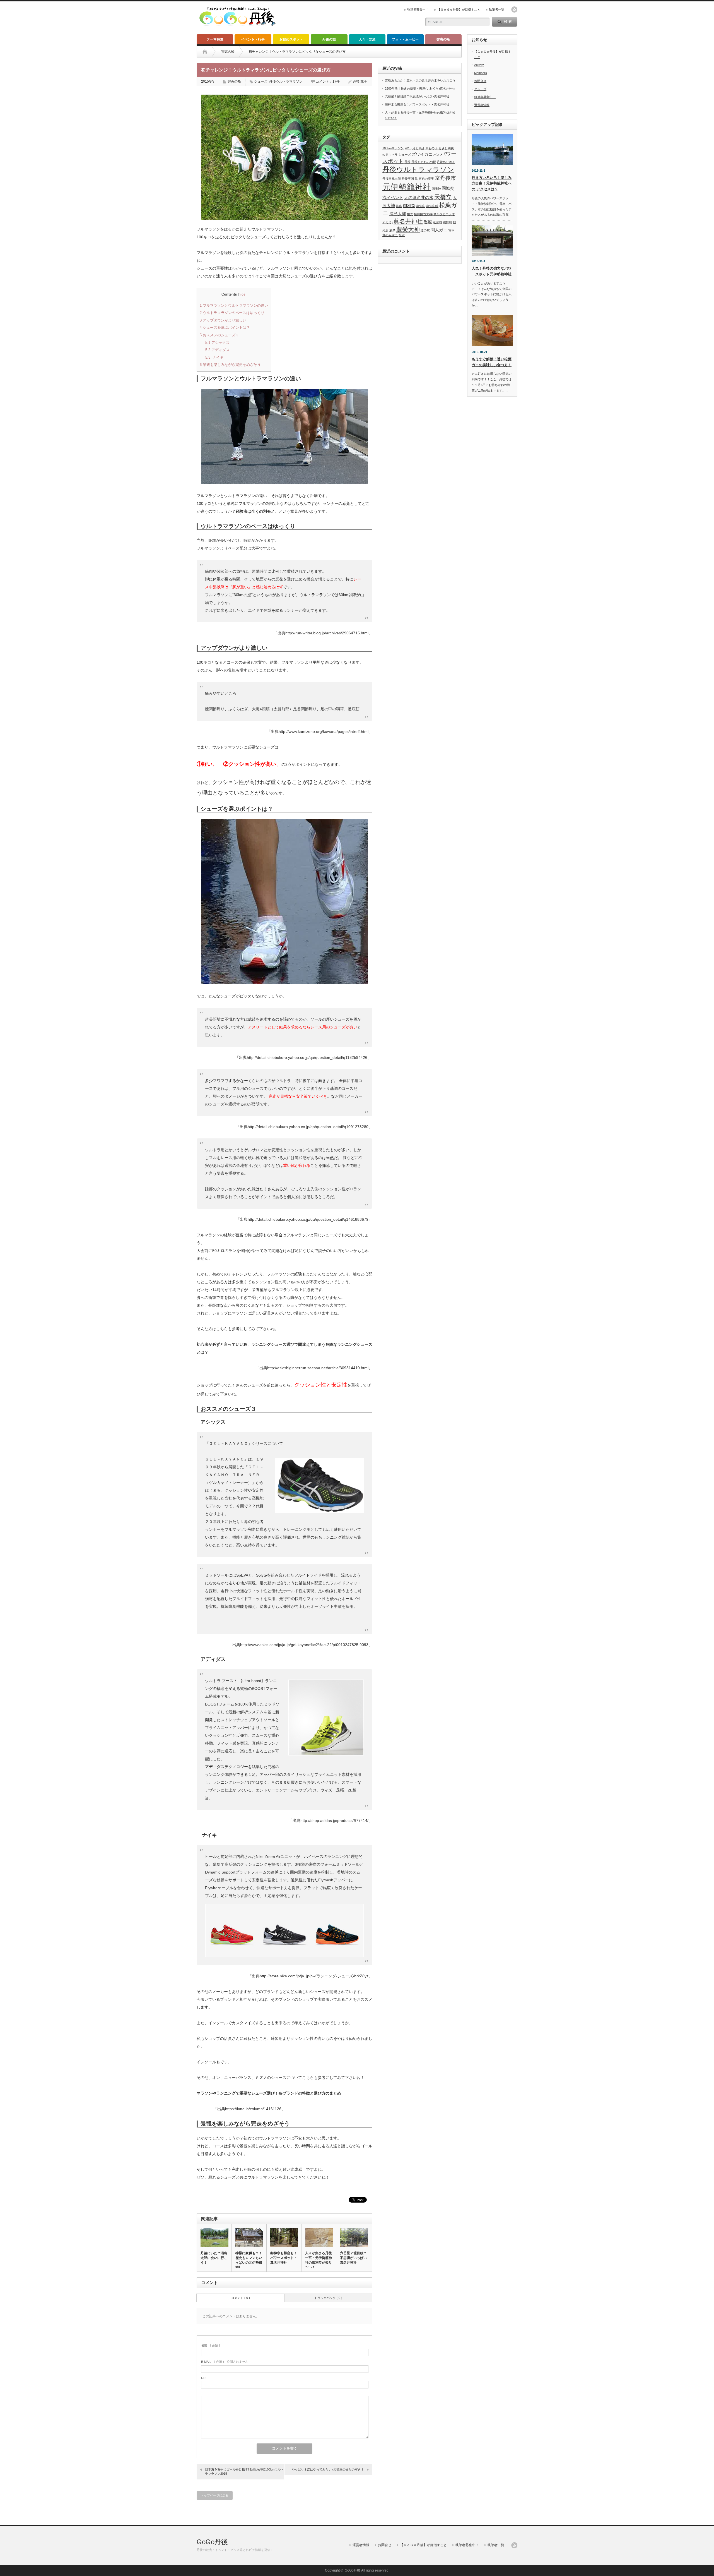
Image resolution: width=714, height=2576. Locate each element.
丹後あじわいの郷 (424, 162)
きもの (430, 148)
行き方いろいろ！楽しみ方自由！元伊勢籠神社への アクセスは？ (492, 184)
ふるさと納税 (445, 148)
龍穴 (402, 235)
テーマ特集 (215, 39)
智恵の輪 (443, 39)
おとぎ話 (418, 148)
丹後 (407, 162)
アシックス (218, 343)
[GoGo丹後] (237, 27)
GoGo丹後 (212, 2542)
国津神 (436, 189)
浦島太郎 (398, 214)
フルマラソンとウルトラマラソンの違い (234, 305)
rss (514, 9)
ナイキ (214, 357)
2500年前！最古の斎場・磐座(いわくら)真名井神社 (420, 88)
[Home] (205, 52)
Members (481, 73)
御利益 (409, 206)
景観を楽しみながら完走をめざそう (230, 365)
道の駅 (425, 230)
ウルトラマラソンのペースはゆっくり (232, 313)
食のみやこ (390, 235)
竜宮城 (437, 222)
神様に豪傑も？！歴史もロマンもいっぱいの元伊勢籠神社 (249, 2260)
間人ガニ (439, 230)
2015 (408, 148)
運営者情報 (482, 105)
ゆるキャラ (390, 155)
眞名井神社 (408, 221)
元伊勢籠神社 (407, 187)
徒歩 (399, 206)
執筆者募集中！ (418, 9)
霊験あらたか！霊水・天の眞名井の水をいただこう (420, 80)
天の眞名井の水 (419, 197)
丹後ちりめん (446, 162)
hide (242, 294)
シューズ (261, 81)
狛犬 (410, 214)
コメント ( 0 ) (241, 2298)
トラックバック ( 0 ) (328, 2298)
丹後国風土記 (392, 179)
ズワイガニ (422, 154)
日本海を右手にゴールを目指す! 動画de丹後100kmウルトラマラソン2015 (244, 2471)
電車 (451, 230)
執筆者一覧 (497, 9)
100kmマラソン (393, 148)
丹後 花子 (360, 81)
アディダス (217, 350)
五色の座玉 (426, 179)
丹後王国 (408, 179)
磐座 (428, 222)
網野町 (448, 222)
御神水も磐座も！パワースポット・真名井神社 (284, 2258)
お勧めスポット (291, 39)
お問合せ (480, 81)
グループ (480, 89)
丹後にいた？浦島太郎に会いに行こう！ (214, 2258)
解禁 (392, 230)
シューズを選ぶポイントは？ (225, 328)
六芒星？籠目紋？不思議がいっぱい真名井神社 (353, 2258)
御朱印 (421, 206)
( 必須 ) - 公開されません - (226, 2362)
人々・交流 (367, 39)
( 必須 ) (211, 2345)
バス (436, 155)
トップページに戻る (215, 2495)
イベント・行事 (253, 39)
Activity (479, 65)
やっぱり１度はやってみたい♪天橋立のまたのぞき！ (328, 2469)
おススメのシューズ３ (219, 335)
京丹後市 (445, 178)
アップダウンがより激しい (223, 320)
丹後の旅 (329, 39)
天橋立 (443, 197)
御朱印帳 (432, 206)
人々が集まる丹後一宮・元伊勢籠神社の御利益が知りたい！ (319, 2260)
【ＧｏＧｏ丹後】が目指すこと (459, 9)
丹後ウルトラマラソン (286, 81)
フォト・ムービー (405, 39)
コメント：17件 (328, 81)
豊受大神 (408, 229)
